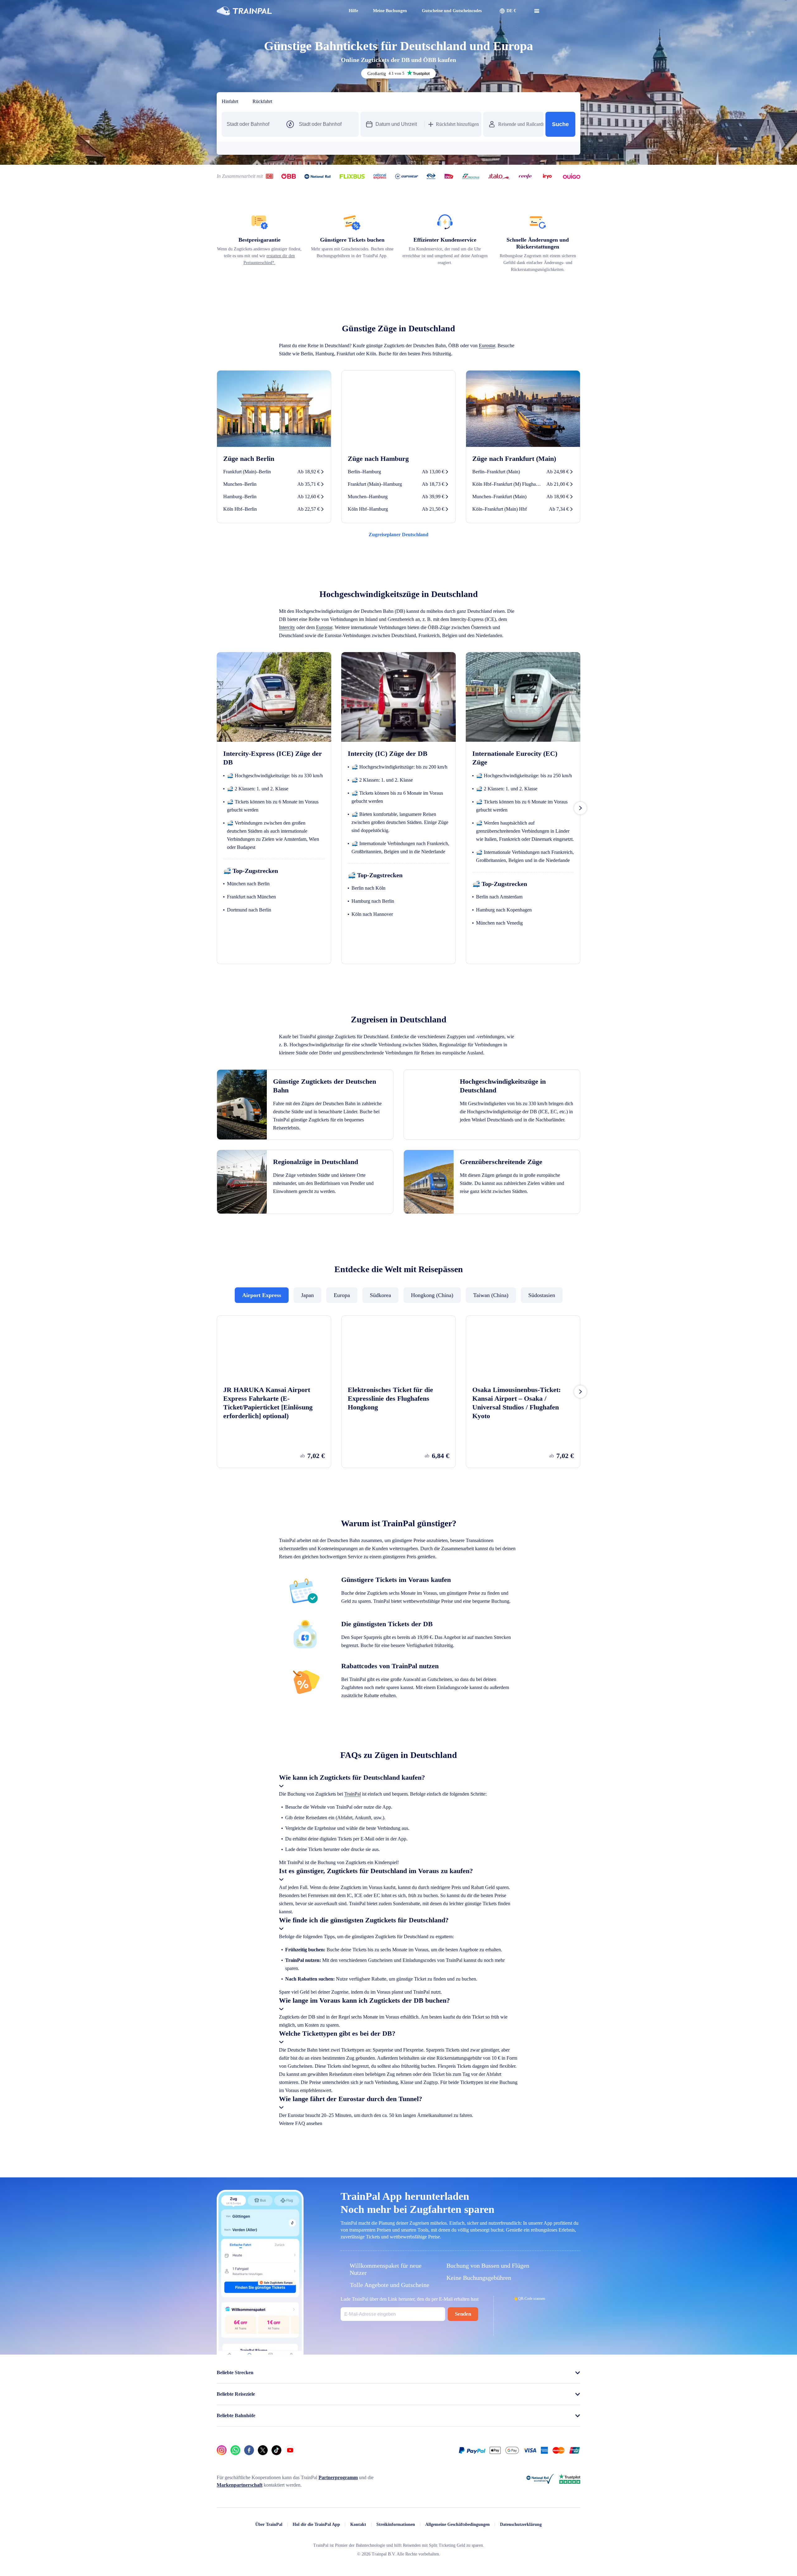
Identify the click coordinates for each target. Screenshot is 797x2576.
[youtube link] (290, 2322)
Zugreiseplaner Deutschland (398, 550)
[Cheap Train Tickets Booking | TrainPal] (244, 11)
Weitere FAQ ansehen (490, 1987)
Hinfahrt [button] (231, 102)
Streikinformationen (389, 2396)
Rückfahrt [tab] (265, 102)
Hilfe (338, 11)
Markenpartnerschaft (242, 2357)
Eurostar (289, 361)
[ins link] (222, 2322)
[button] (508, 11)
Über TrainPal (257, 2396)
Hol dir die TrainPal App (306, 2396)
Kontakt (349, 2396)
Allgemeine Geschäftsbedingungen (459, 2396)
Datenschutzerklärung (531, 2396)
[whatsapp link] (235, 2322)
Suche (560, 124)
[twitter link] (263, 2322)
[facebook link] (249, 2322)
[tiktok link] (276, 2322)
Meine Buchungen (377, 11)
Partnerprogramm (358, 2350)
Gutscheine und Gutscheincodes (447, 11)
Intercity (378, 642)
